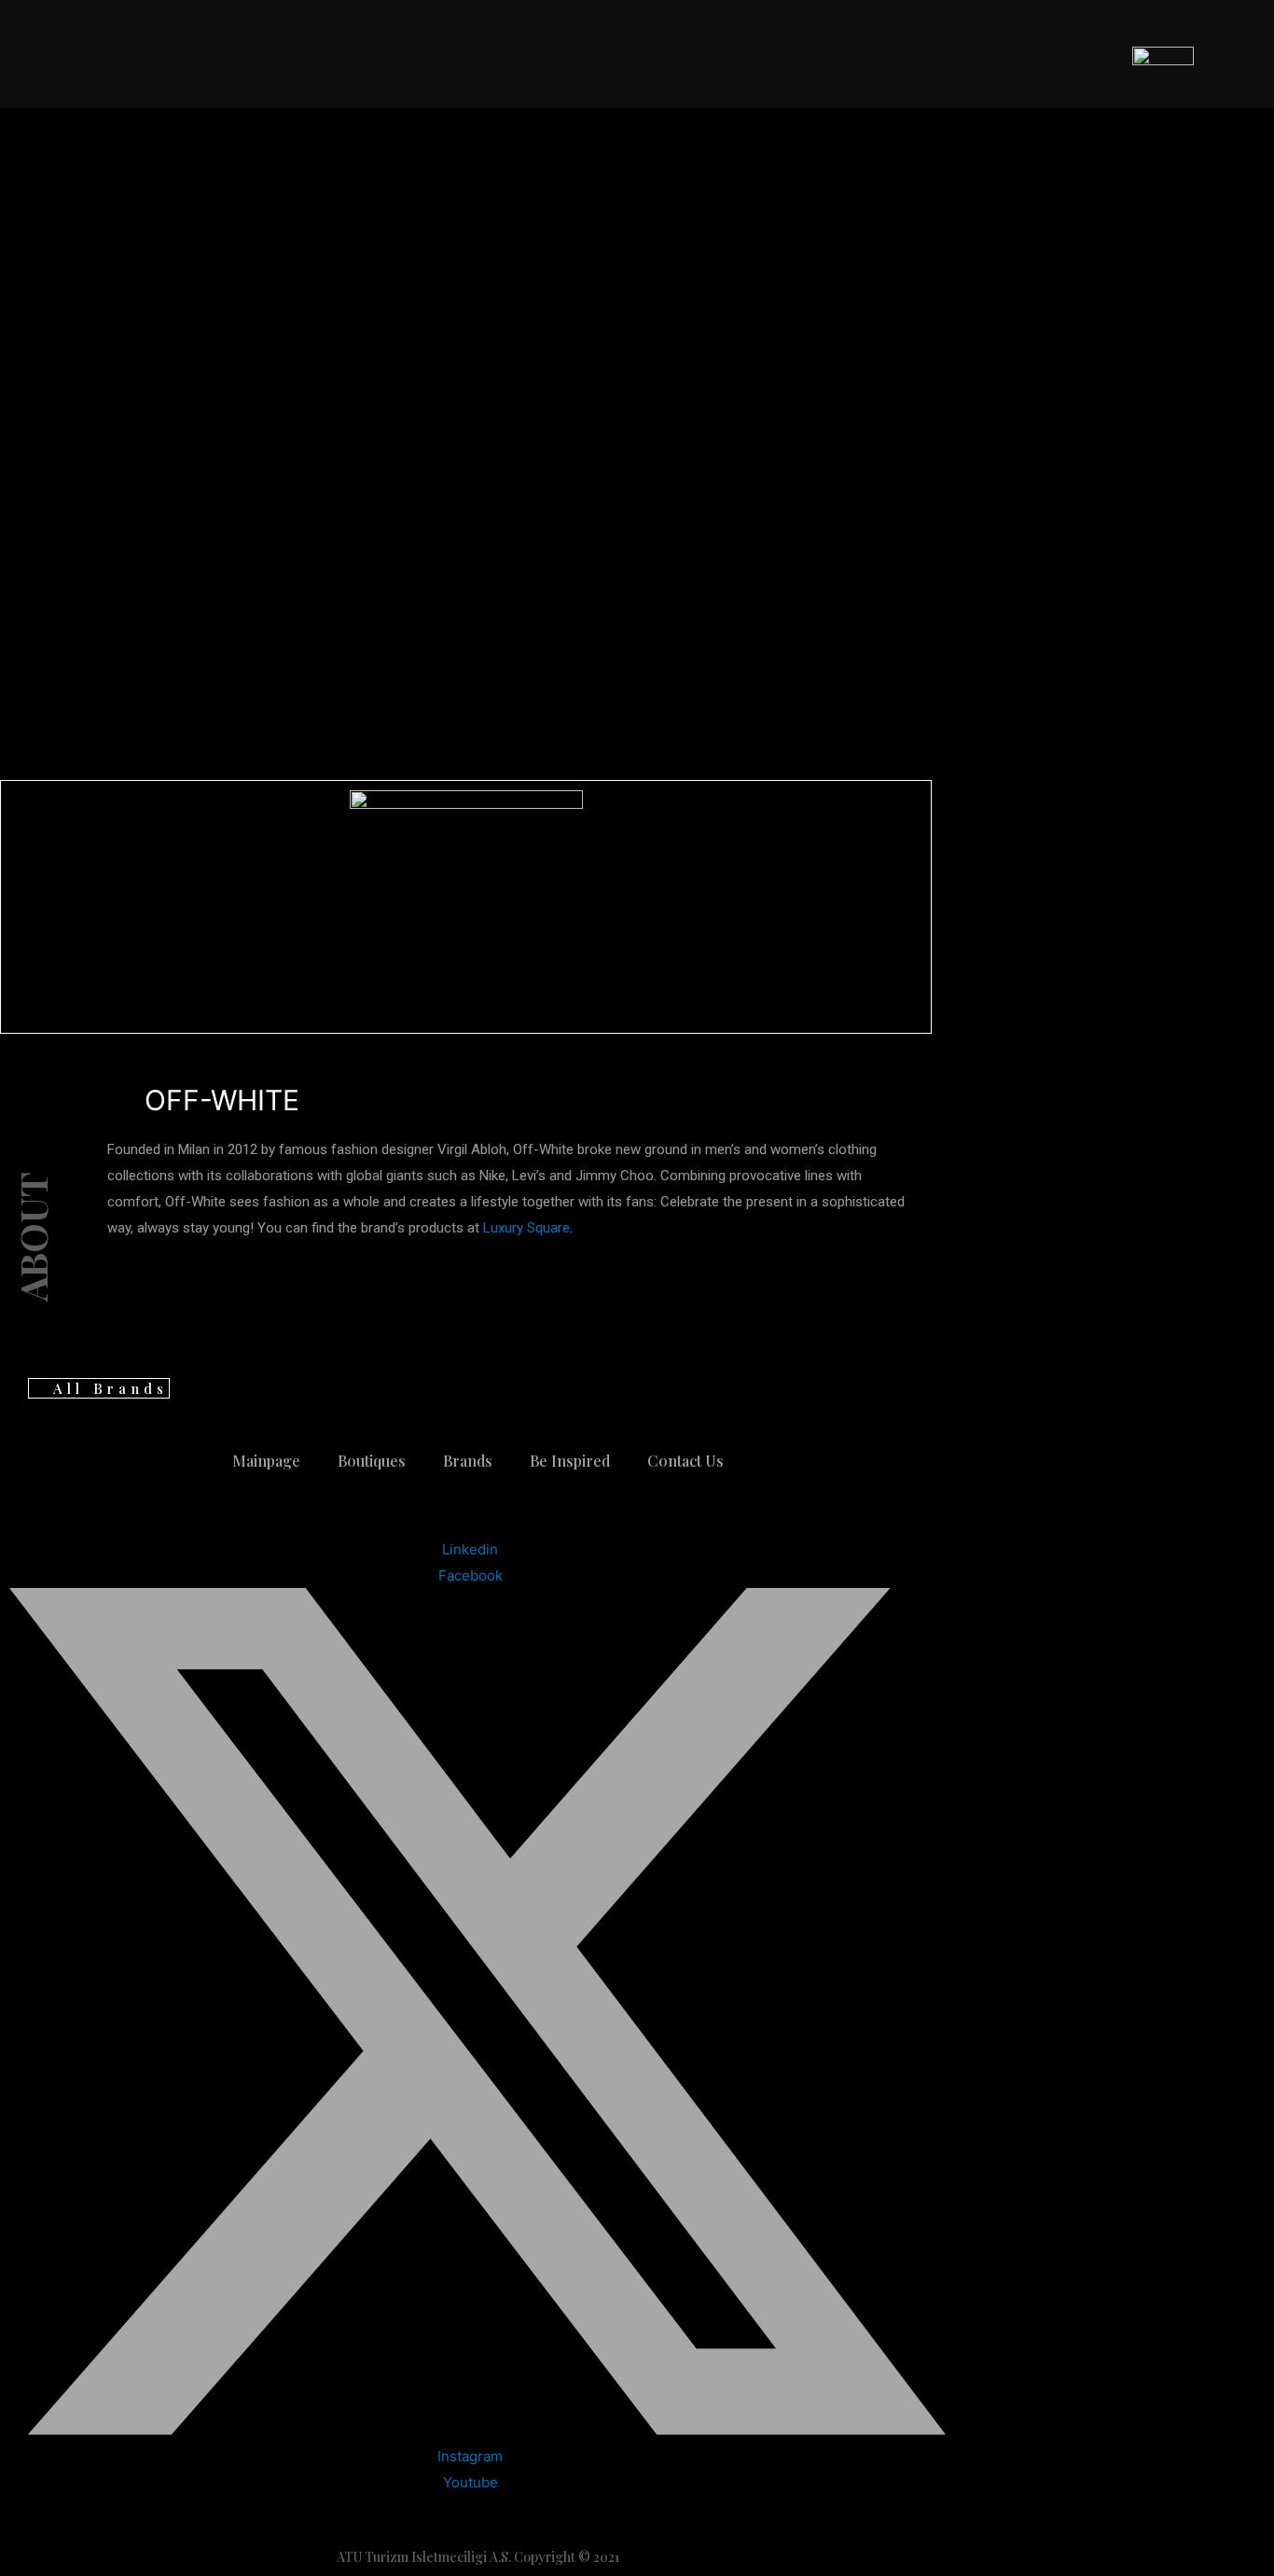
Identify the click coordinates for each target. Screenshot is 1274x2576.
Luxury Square (526, 1228)
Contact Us (685, 1461)
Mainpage (266, 1461)
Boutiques (372, 1461)
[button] (99, 1388)
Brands (468, 1461)
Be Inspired (570, 1461)
